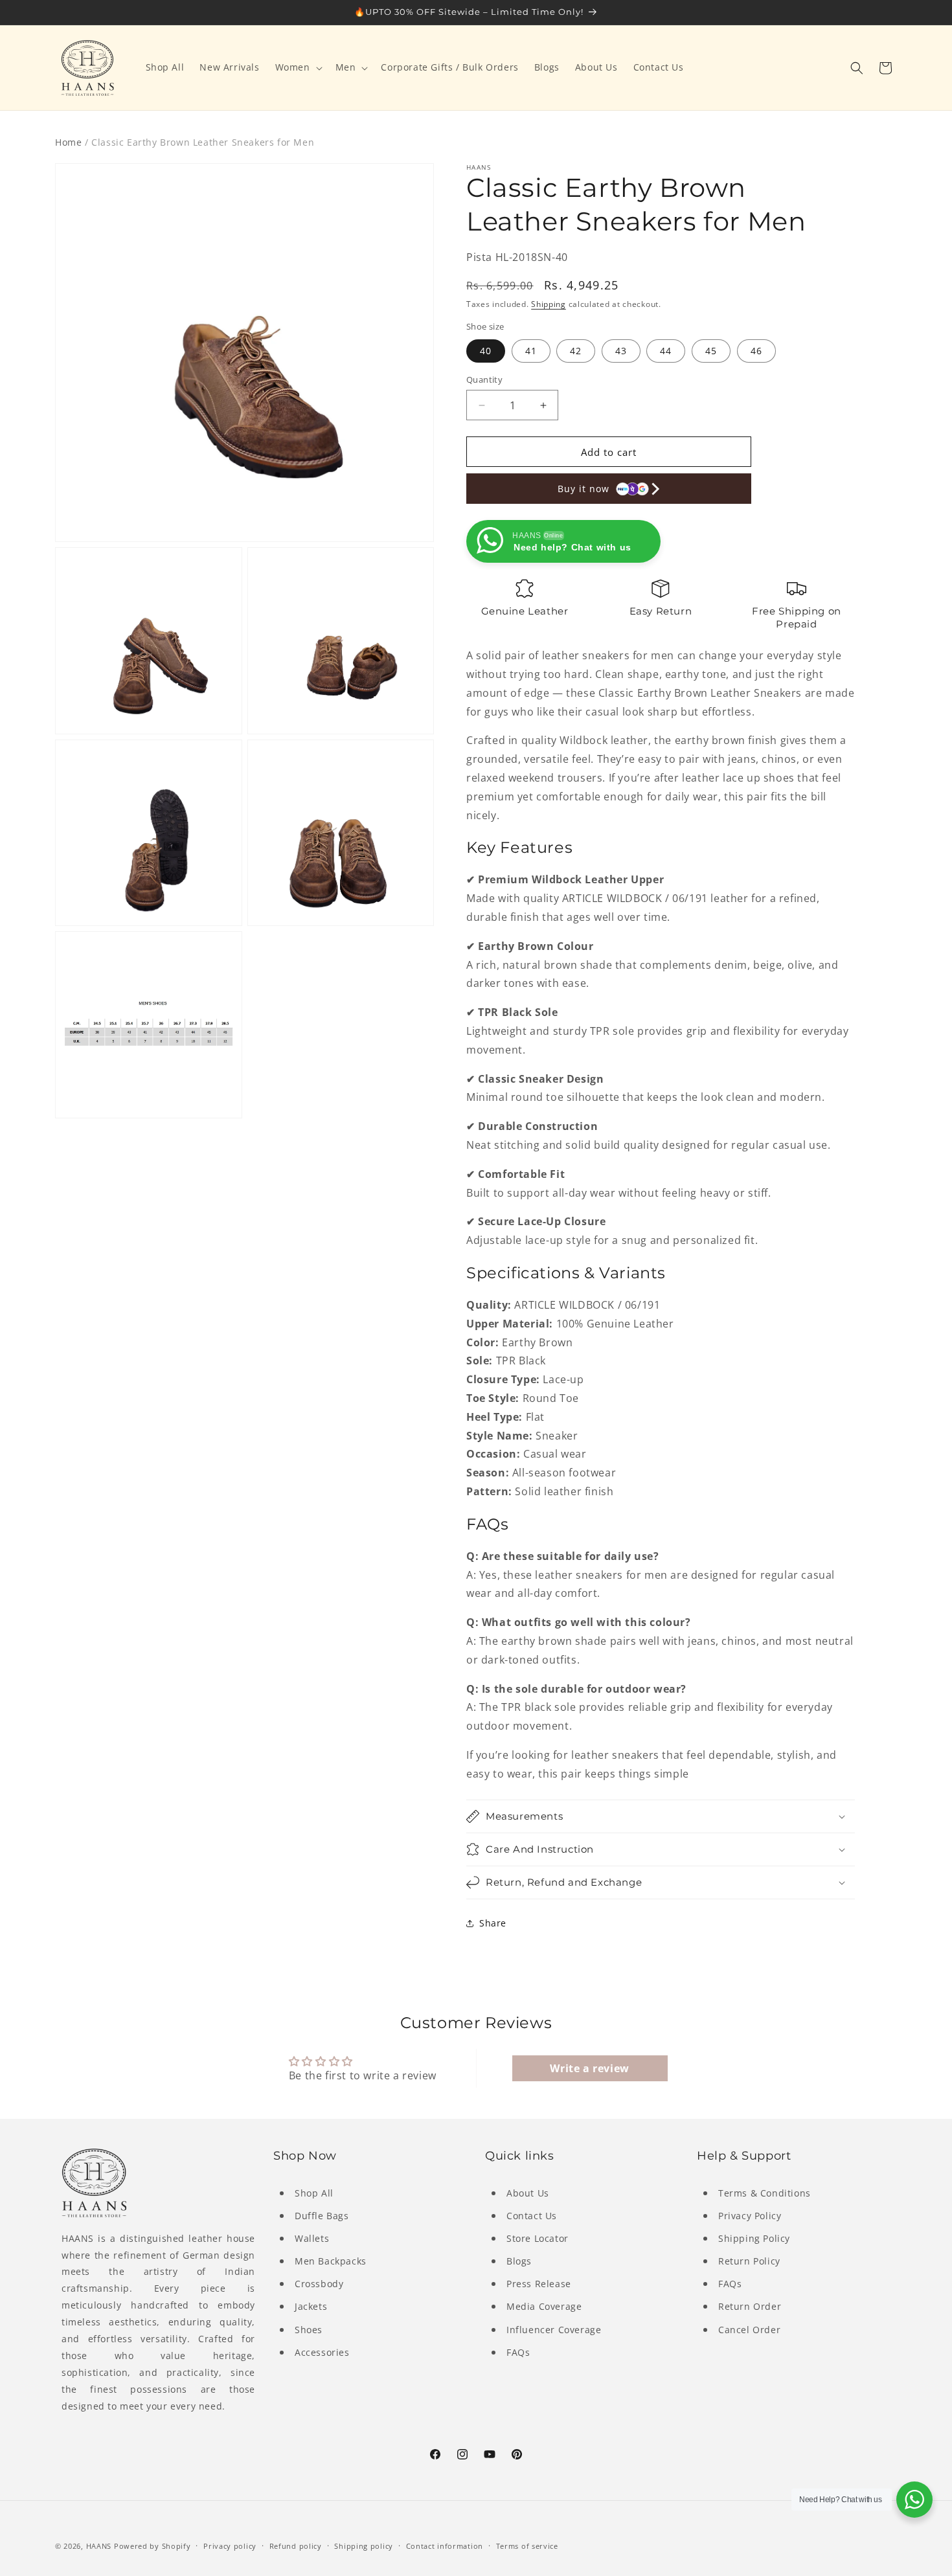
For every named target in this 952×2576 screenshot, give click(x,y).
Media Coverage (544, 2306)
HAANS (99, 2546)
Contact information (445, 2546)
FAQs (518, 2352)
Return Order (750, 2306)
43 (621, 351)
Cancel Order (749, 2330)
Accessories (322, 2352)
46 (756, 351)
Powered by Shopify (153, 2546)
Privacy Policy (750, 2216)
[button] (298, 67)
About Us (528, 2193)
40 (486, 351)
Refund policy (296, 2546)
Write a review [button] (589, 2068)
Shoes (309, 2330)
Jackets (311, 2306)
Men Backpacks (331, 2261)
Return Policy (749, 2261)
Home (68, 142)
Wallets (312, 2238)
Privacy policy (230, 2546)
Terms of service (527, 2546)
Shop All (314, 2193)
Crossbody (319, 2284)
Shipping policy (364, 2546)
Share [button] (493, 1923)
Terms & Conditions (765, 2193)
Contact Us (532, 2216)
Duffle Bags (322, 2216)
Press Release (539, 2284)
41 (531, 351)
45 (711, 351)
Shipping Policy (754, 2238)
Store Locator (538, 2238)
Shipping (549, 304)
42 (576, 351)
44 (666, 351)
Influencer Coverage (554, 2330)
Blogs (519, 2261)
